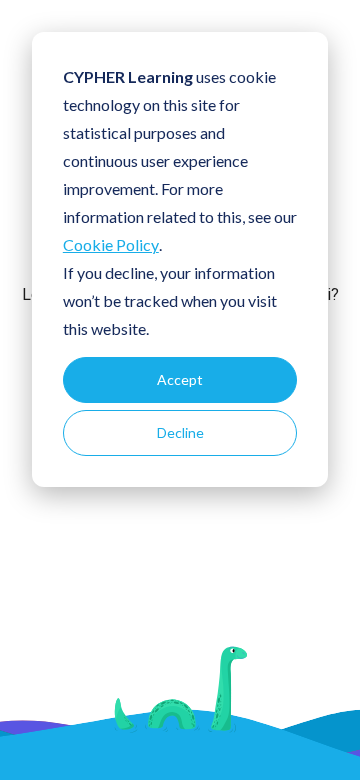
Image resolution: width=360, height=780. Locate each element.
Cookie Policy (111, 244)
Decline (180, 432)
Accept (180, 379)
